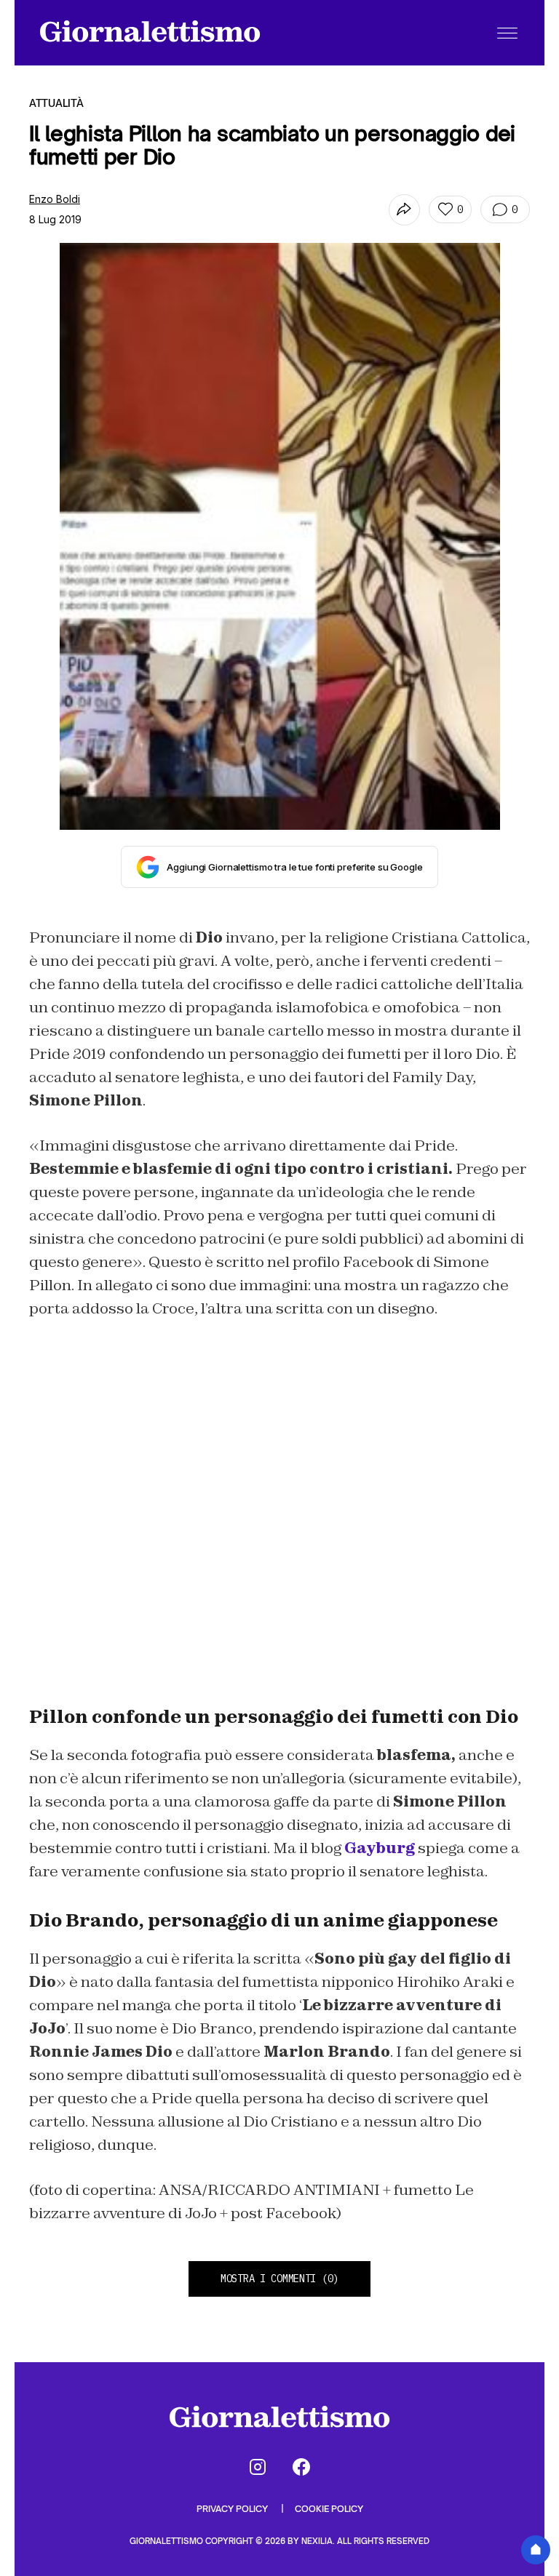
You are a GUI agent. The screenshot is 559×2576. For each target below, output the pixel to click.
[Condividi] (404, 210)
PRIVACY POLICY (233, 2509)
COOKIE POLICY (329, 2509)
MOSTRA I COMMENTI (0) (279, 2279)
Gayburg (380, 1848)
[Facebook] (301, 2467)
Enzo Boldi (55, 199)
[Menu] (507, 33)
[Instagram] (258, 2467)
